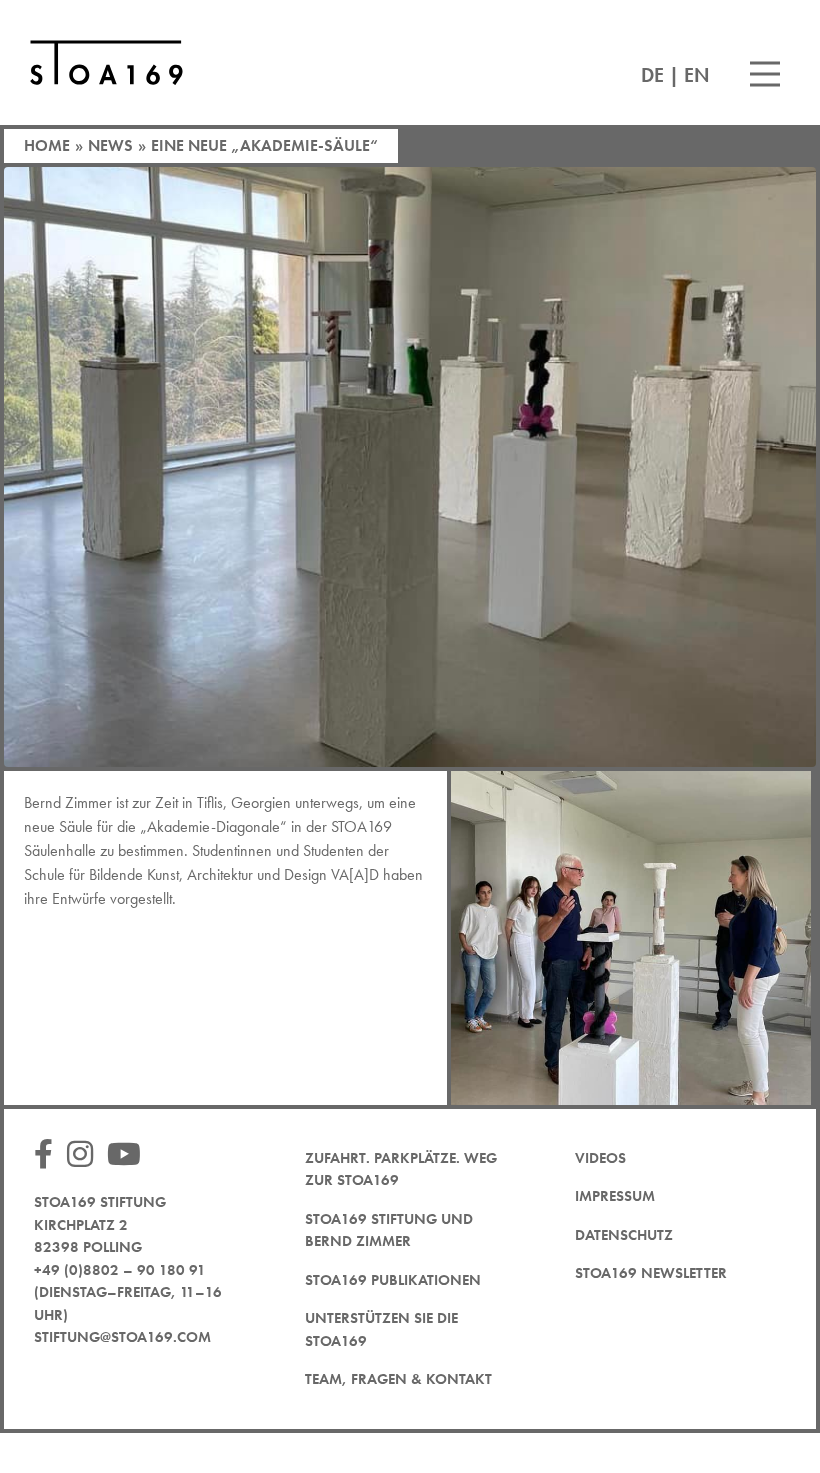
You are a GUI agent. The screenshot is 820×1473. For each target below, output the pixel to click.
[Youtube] (129, 1155)
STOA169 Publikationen (393, 1280)
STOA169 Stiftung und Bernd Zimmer (389, 1230)
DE (652, 75)
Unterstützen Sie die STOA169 (381, 1329)
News (110, 145)
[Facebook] (48, 1155)
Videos (600, 1158)
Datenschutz (624, 1235)
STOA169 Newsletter (651, 1273)
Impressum (615, 1196)
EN (697, 75)
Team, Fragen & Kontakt (398, 1379)
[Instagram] (85, 1155)
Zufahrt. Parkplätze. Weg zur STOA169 (401, 1169)
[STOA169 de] (106, 62)
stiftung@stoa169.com (122, 1337)
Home (47, 145)
